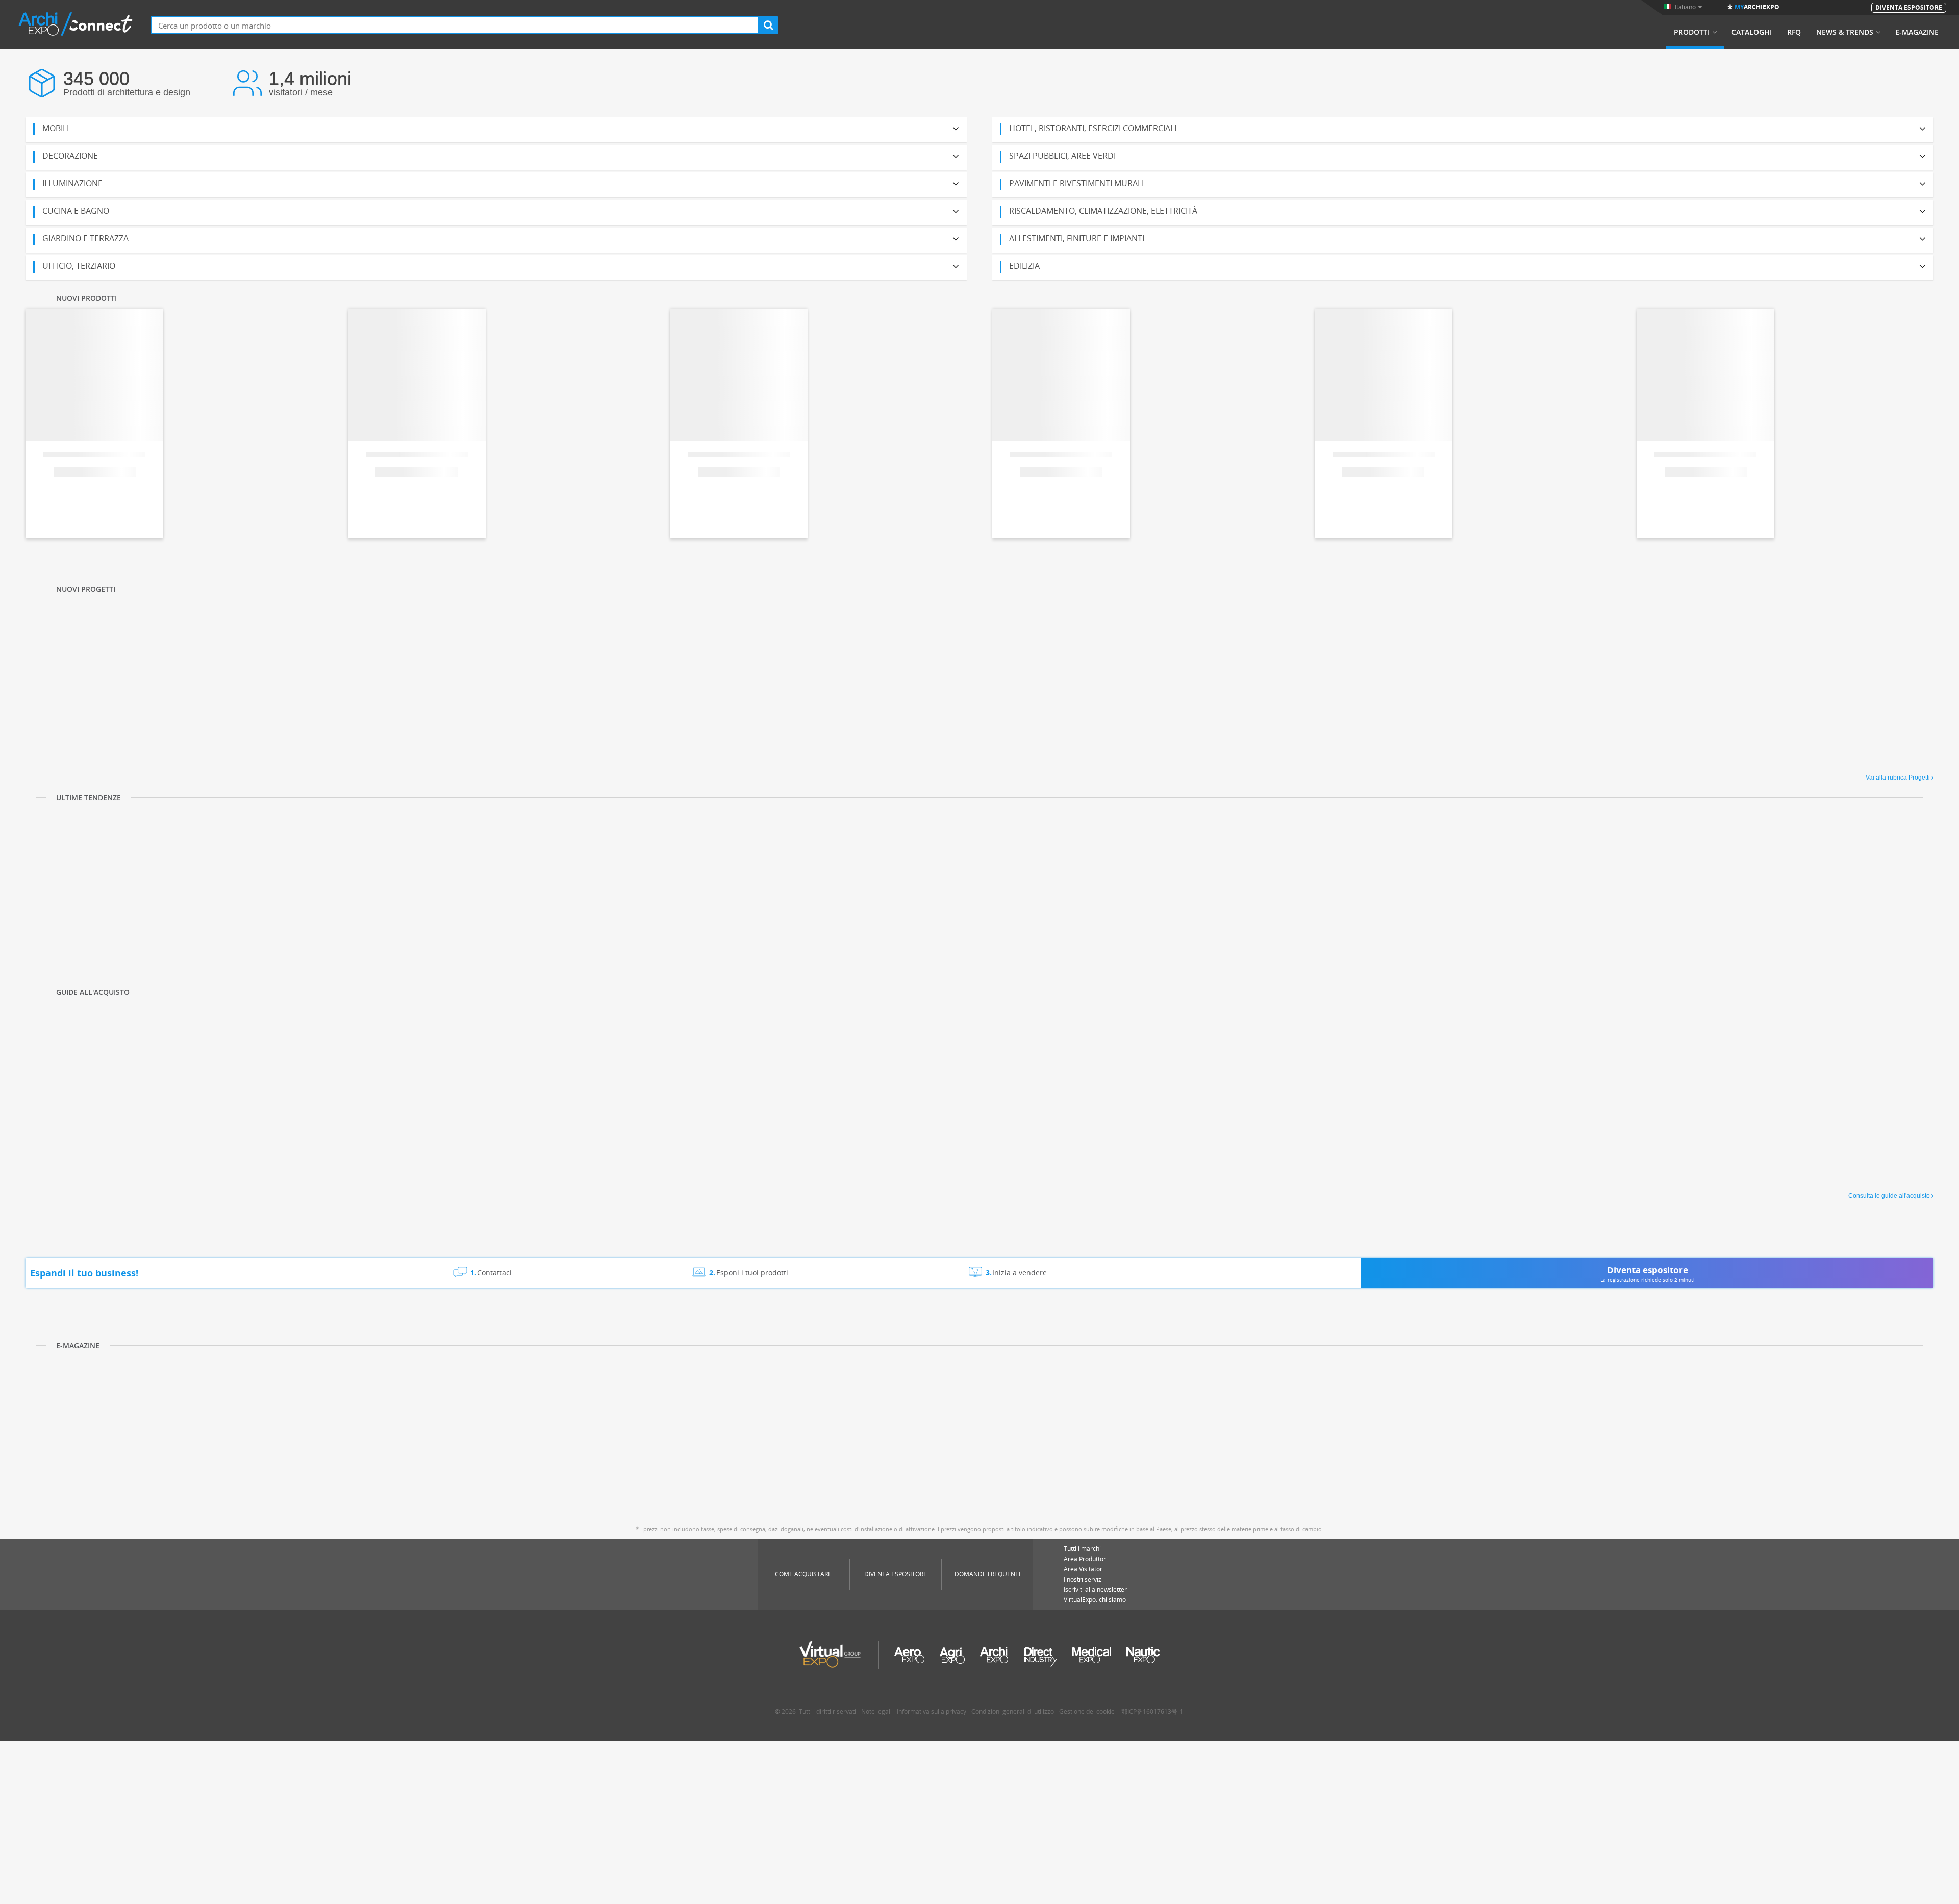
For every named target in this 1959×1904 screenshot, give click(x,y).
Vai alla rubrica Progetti (1898, 778)
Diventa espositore (896, 1574)
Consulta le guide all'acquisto (1889, 1196)
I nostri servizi (1083, 1579)
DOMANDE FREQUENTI (987, 1574)
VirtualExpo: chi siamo (1095, 1600)
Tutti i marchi (1082, 1549)
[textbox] (455, 25)
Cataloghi (1752, 32)
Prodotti (1692, 32)
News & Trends (1845, 32)
